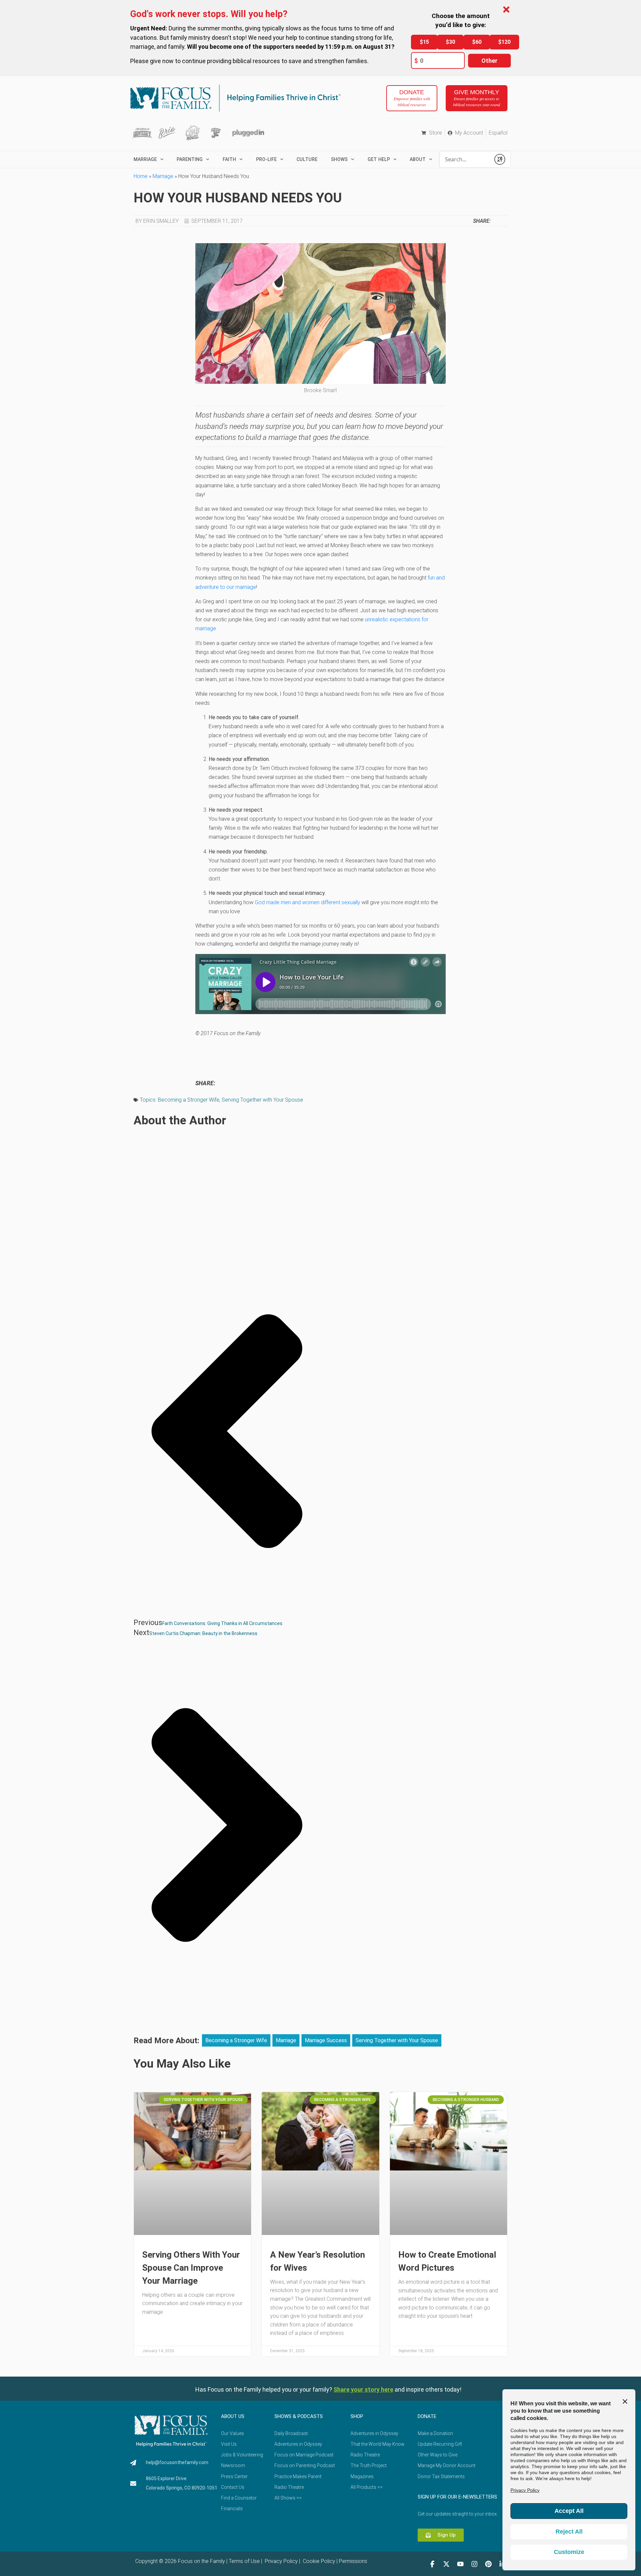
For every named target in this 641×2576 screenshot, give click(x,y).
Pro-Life (266, 159)
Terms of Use (244, 2561)
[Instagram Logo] (474, 2564)
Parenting (190, 159)
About (418, 159)
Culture (307, 159)
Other (489, 61)
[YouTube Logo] (460, 2564)
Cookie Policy (318, 2561)
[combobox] (465, 159)
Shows (339, 159)
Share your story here (363, 2389)
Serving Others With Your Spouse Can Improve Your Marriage (191, 2268)
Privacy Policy (281, 2561)
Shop (357, 2416)
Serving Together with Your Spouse (262, 1100)
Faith (229, 159)
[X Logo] (446, 2564)
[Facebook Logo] (432, 2564)
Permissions (353, 2561)
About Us (233, 2416)
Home (141, 176)
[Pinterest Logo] (488, 2564)
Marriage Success (326, 2040)
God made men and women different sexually (307, 902)
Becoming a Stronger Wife (189, 1100)
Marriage (163, 176)
